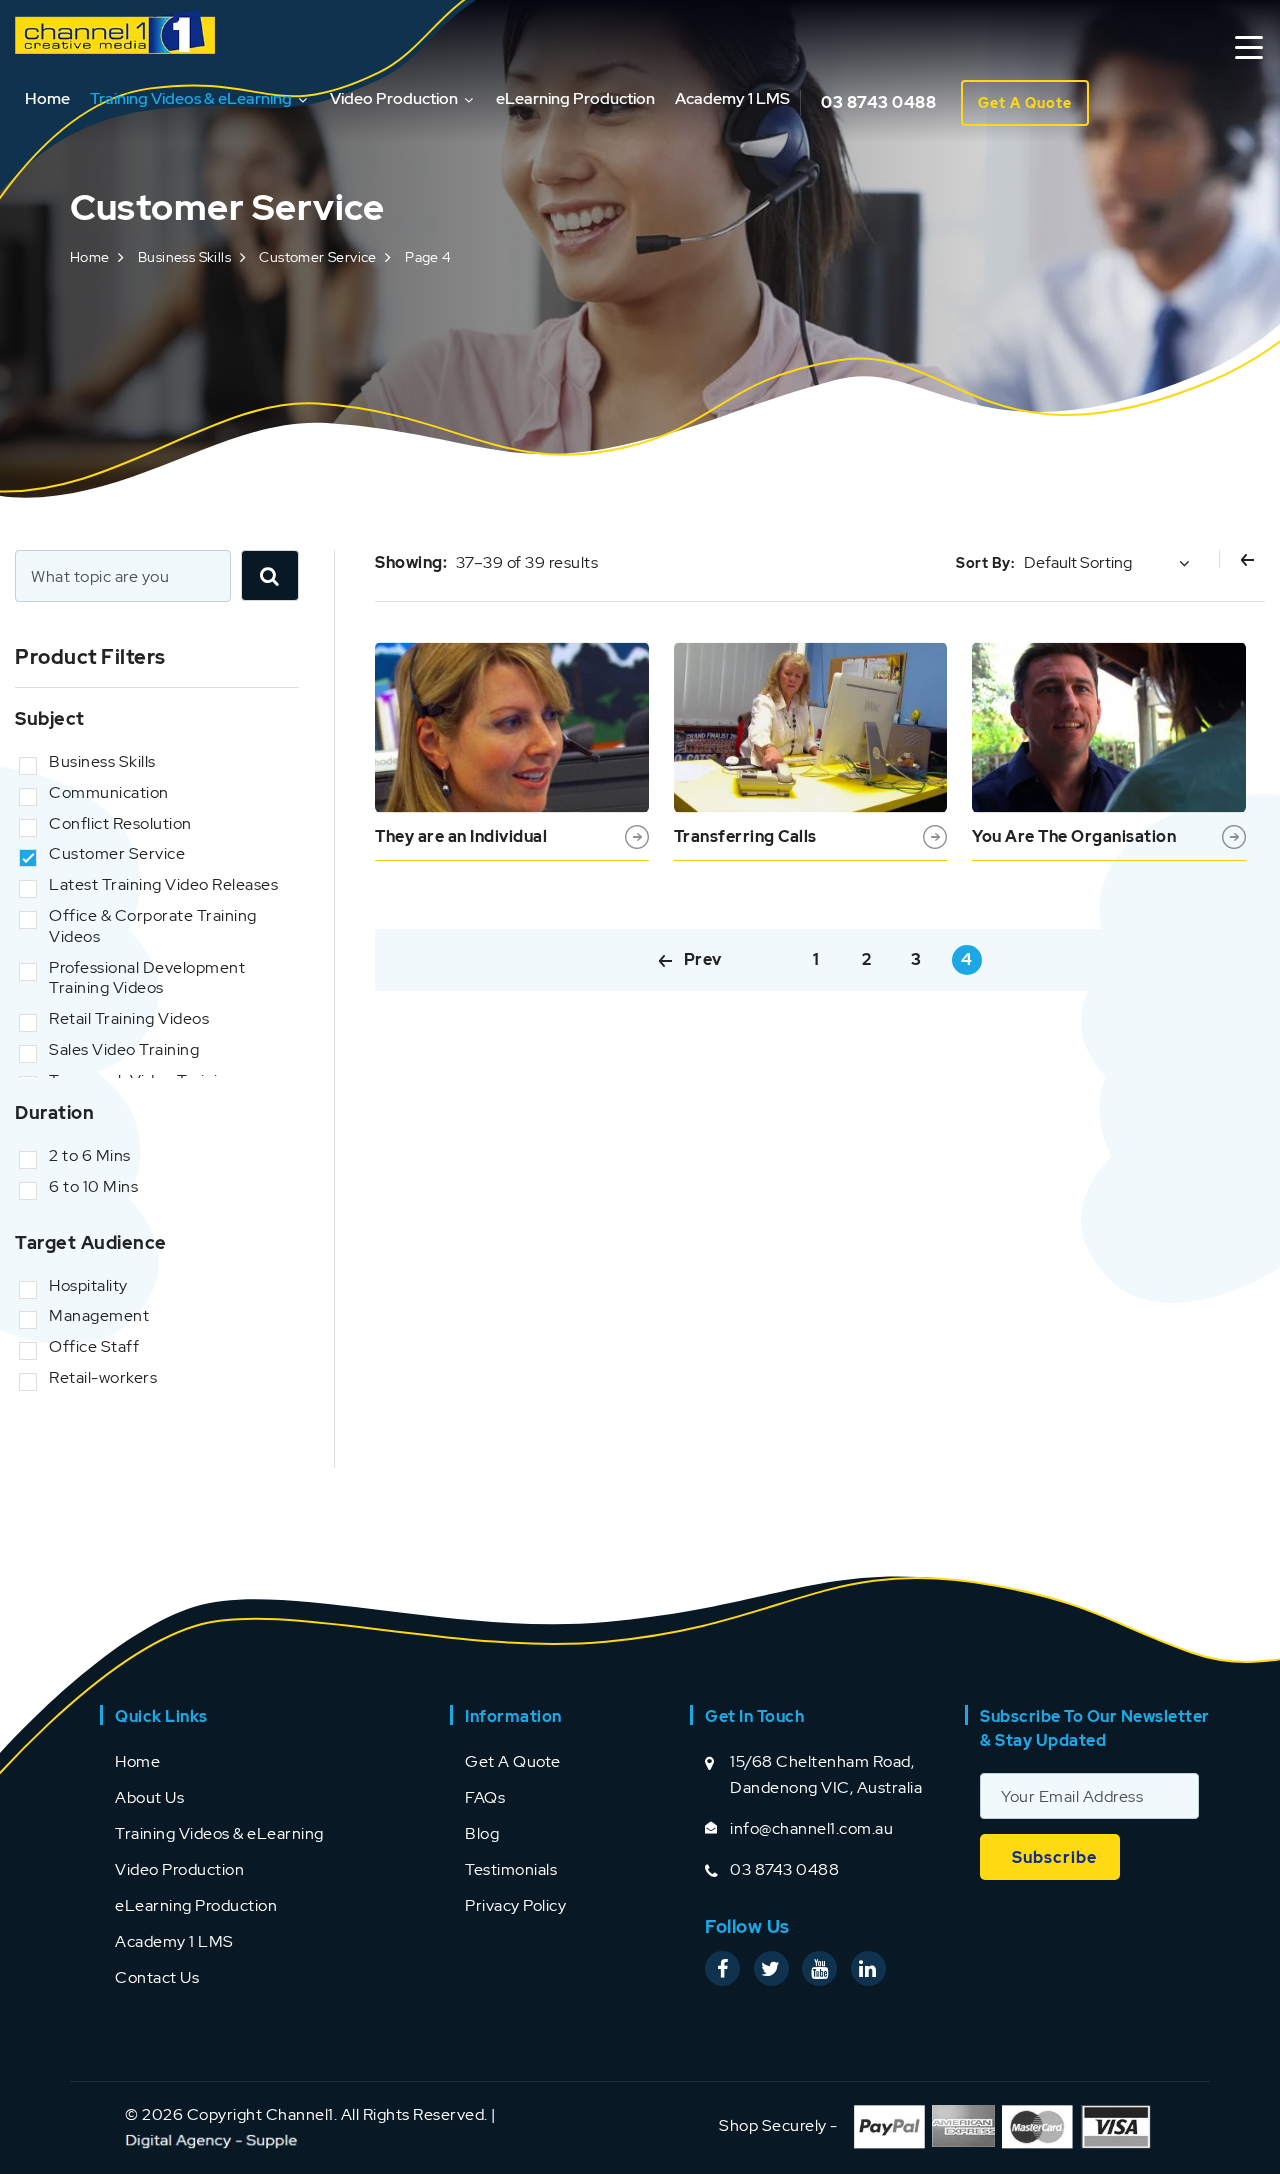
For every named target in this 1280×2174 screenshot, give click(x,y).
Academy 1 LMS (732, 98)
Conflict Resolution (120, 824)
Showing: (411, 562)
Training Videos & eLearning (191, 98)
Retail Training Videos (129, 1019)
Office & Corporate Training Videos (153, 926)
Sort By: (985, 563)
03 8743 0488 (878, 102)
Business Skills (184, 257)
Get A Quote (1025, 103)
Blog (482, 1833)
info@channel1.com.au (811, 1828)
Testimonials (511, 1869)
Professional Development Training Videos (147, 978)
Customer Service (317, 257)
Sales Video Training (124, 1050)
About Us (149, 1797)
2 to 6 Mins (90, 1156)
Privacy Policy (515, 1905)
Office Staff (94, 1347)
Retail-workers (103, 1378)
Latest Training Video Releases (163, 885)
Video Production (394, 98)
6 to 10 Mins (93, 1187)
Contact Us (157, 1977)
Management (99, 1316)
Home (47, 98)
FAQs (485, 1797)
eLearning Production (575, 98)
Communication (109, 793)
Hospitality (88, 1286)
